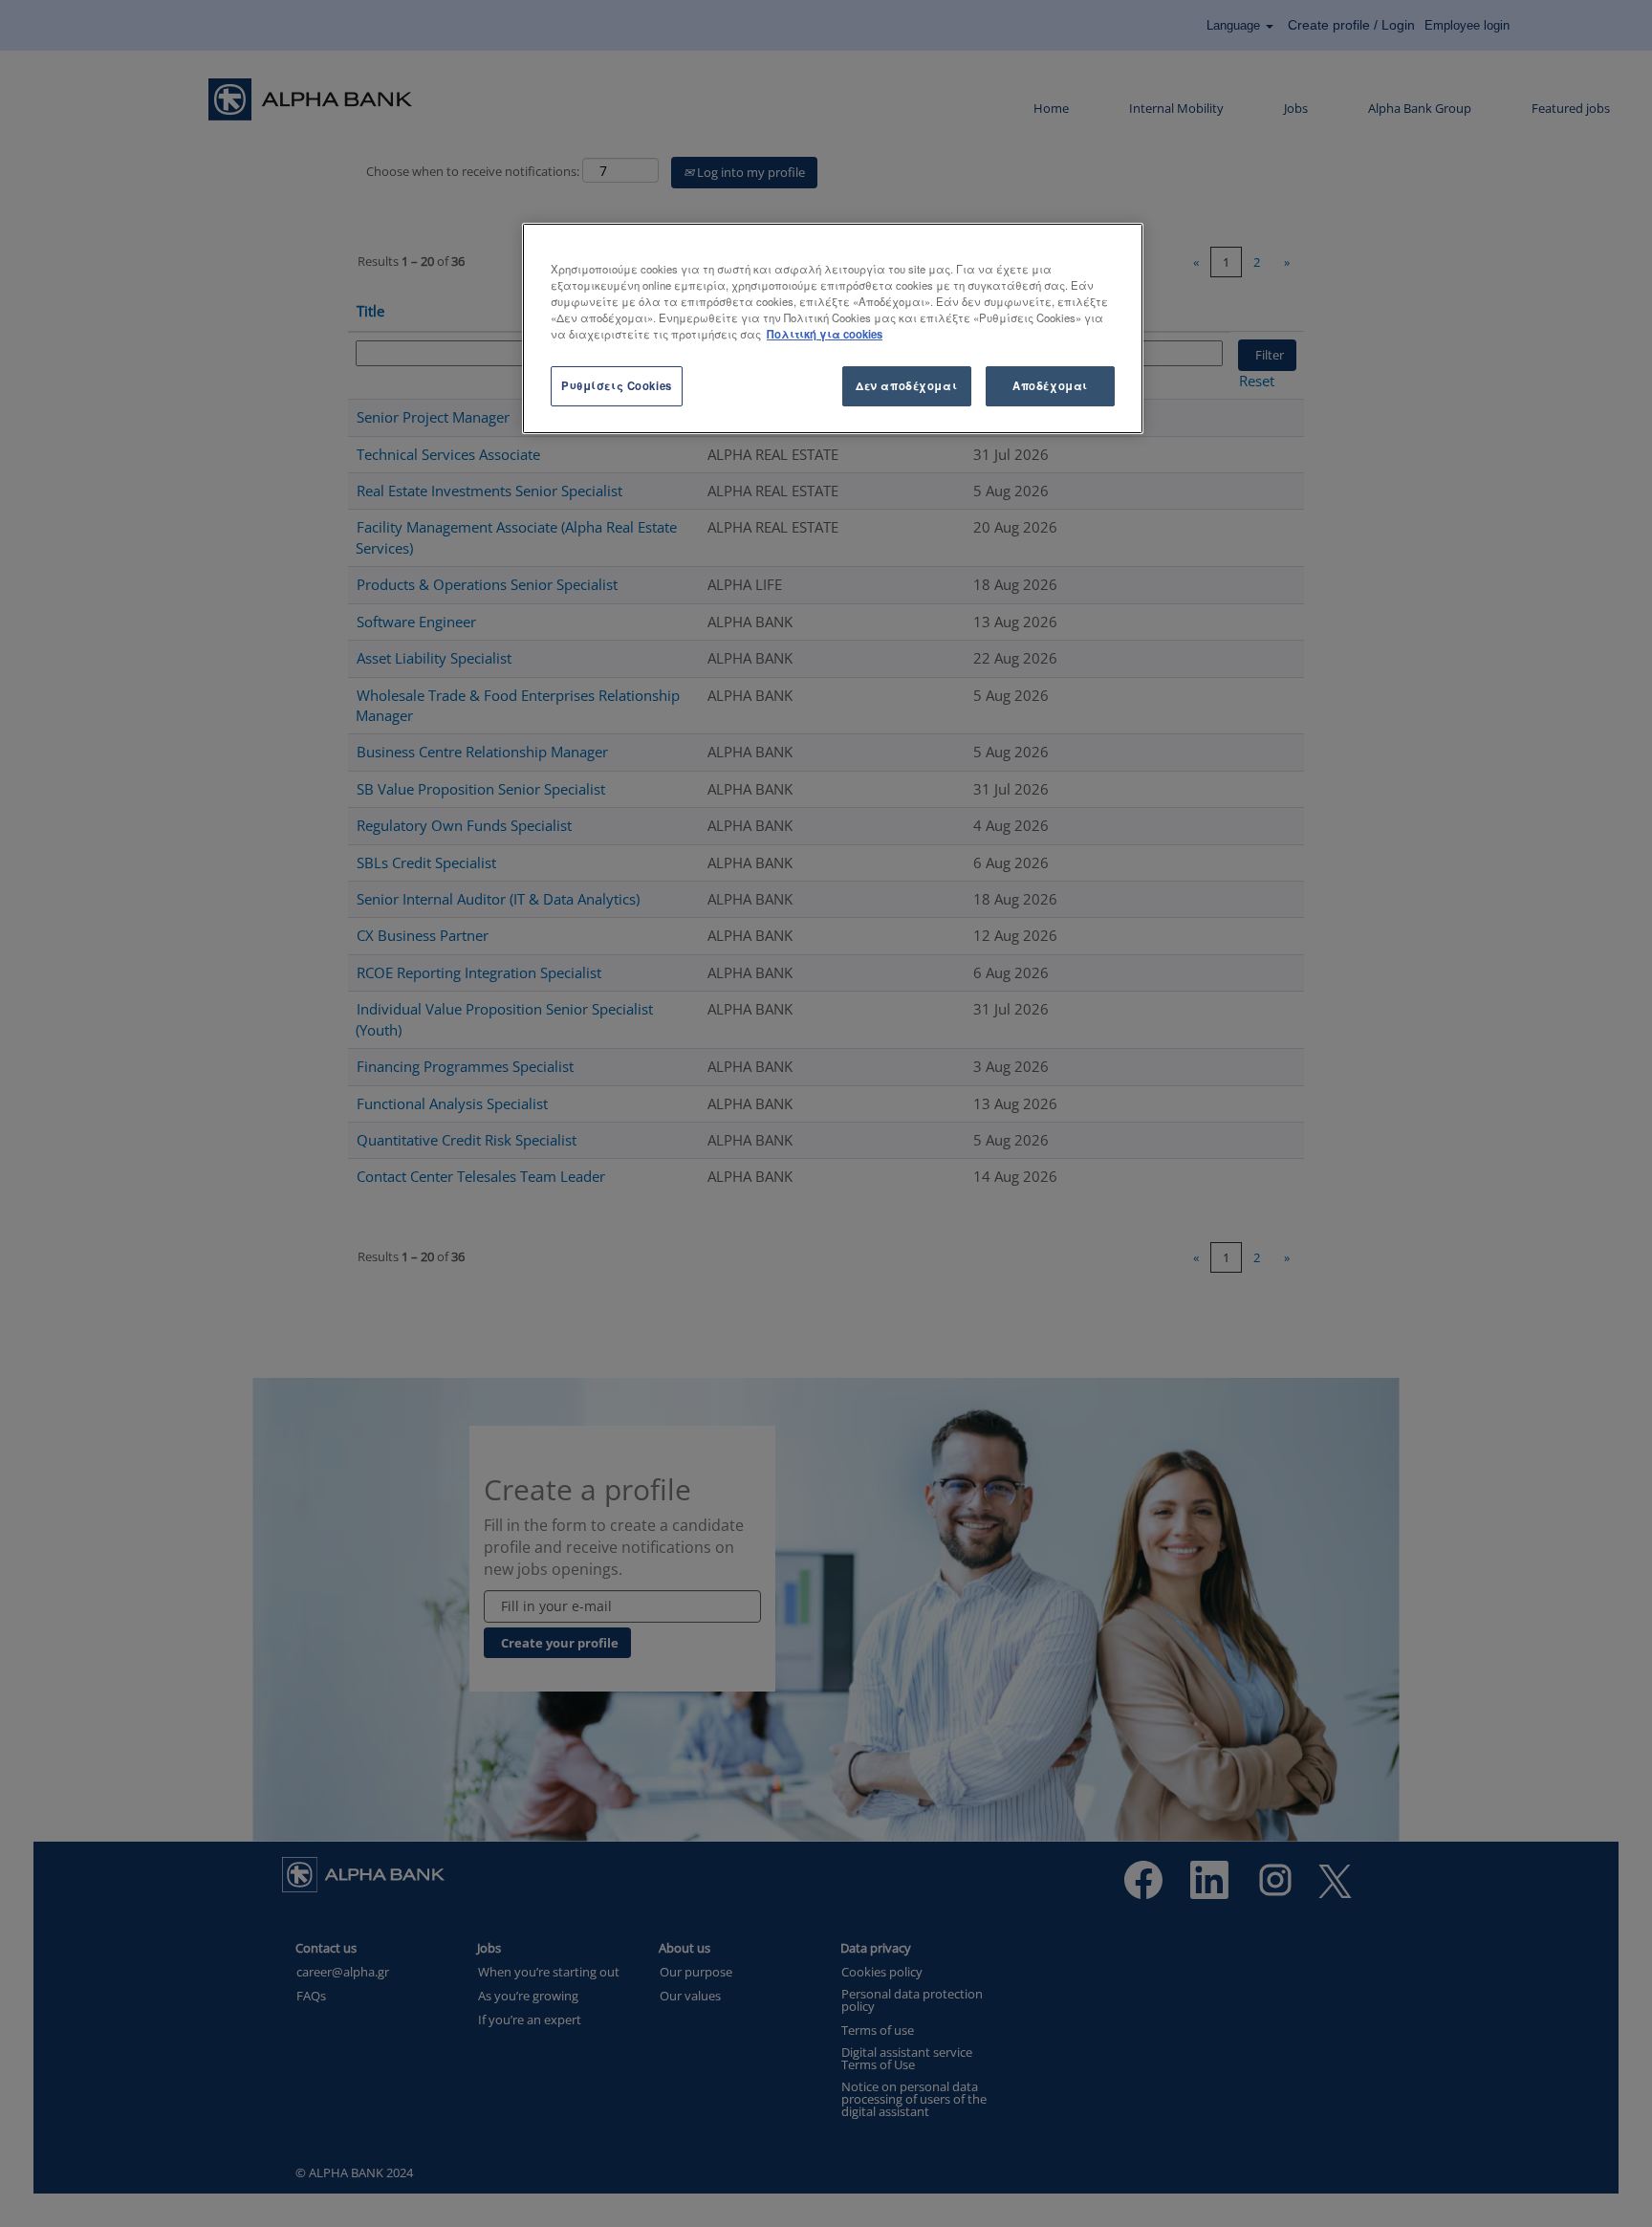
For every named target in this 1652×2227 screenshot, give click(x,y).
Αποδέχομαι (1050, 385)
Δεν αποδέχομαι (906, 385)
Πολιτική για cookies (825, 334)
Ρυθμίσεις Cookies (617, 385)
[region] (833, 328)
